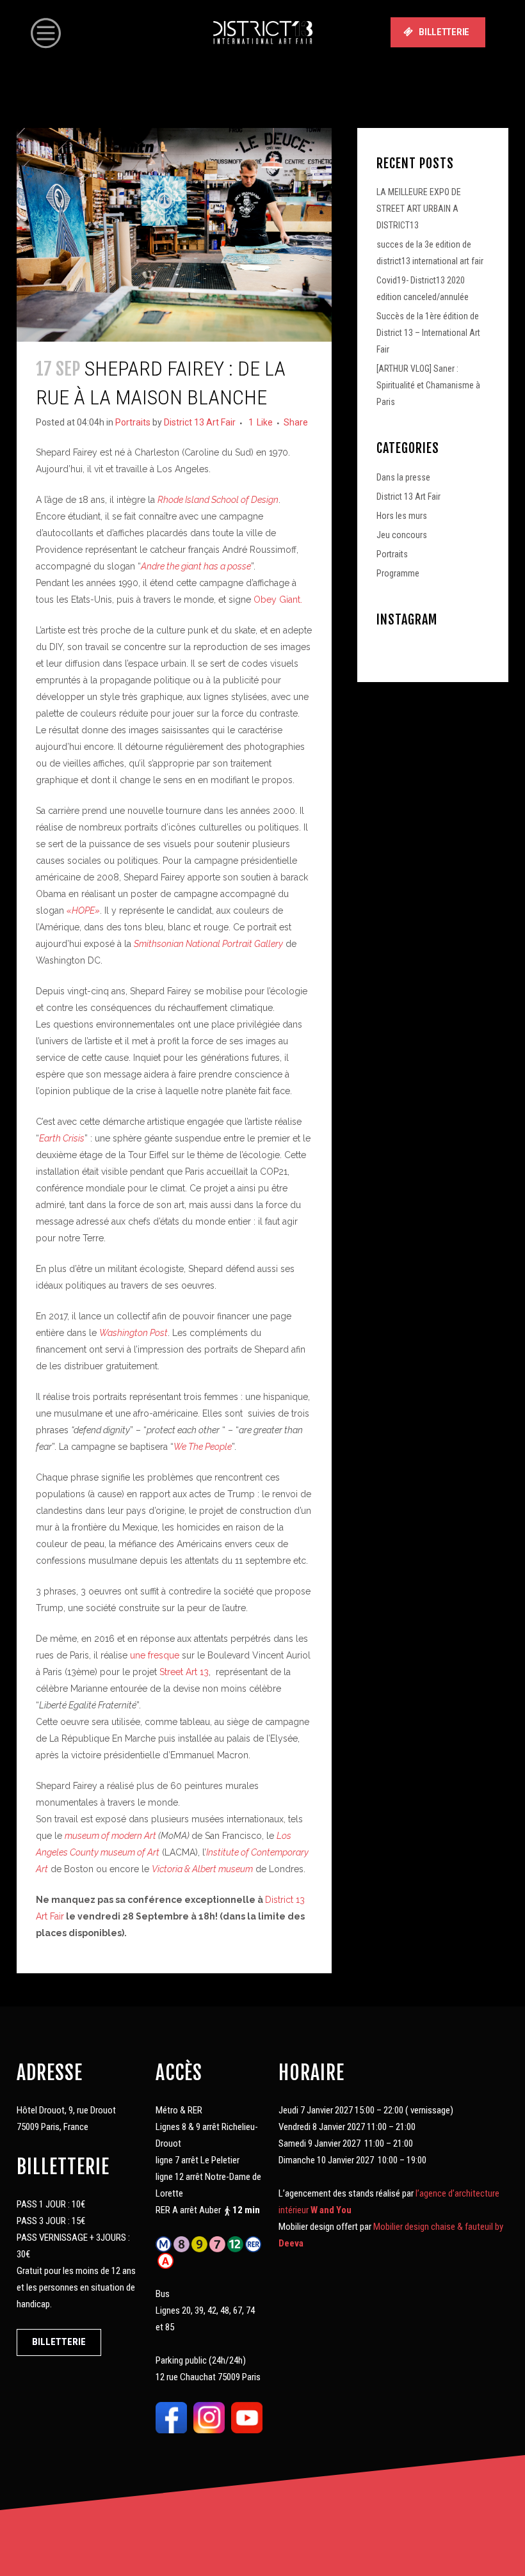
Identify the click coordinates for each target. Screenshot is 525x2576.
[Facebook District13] (171, 2417)
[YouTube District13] (247, 2417)
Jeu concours (402, 535)
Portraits (133, 422)
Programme (398, 573)
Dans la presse (403, 477)
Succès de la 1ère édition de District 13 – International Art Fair (428, 333)
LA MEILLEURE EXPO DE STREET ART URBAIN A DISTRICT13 (419, 209)
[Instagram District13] (209, 2417)
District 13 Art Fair (200, 422)
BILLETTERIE (444, 32)
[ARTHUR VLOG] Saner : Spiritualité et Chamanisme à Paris (428, 385)
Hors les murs (402, 516)
